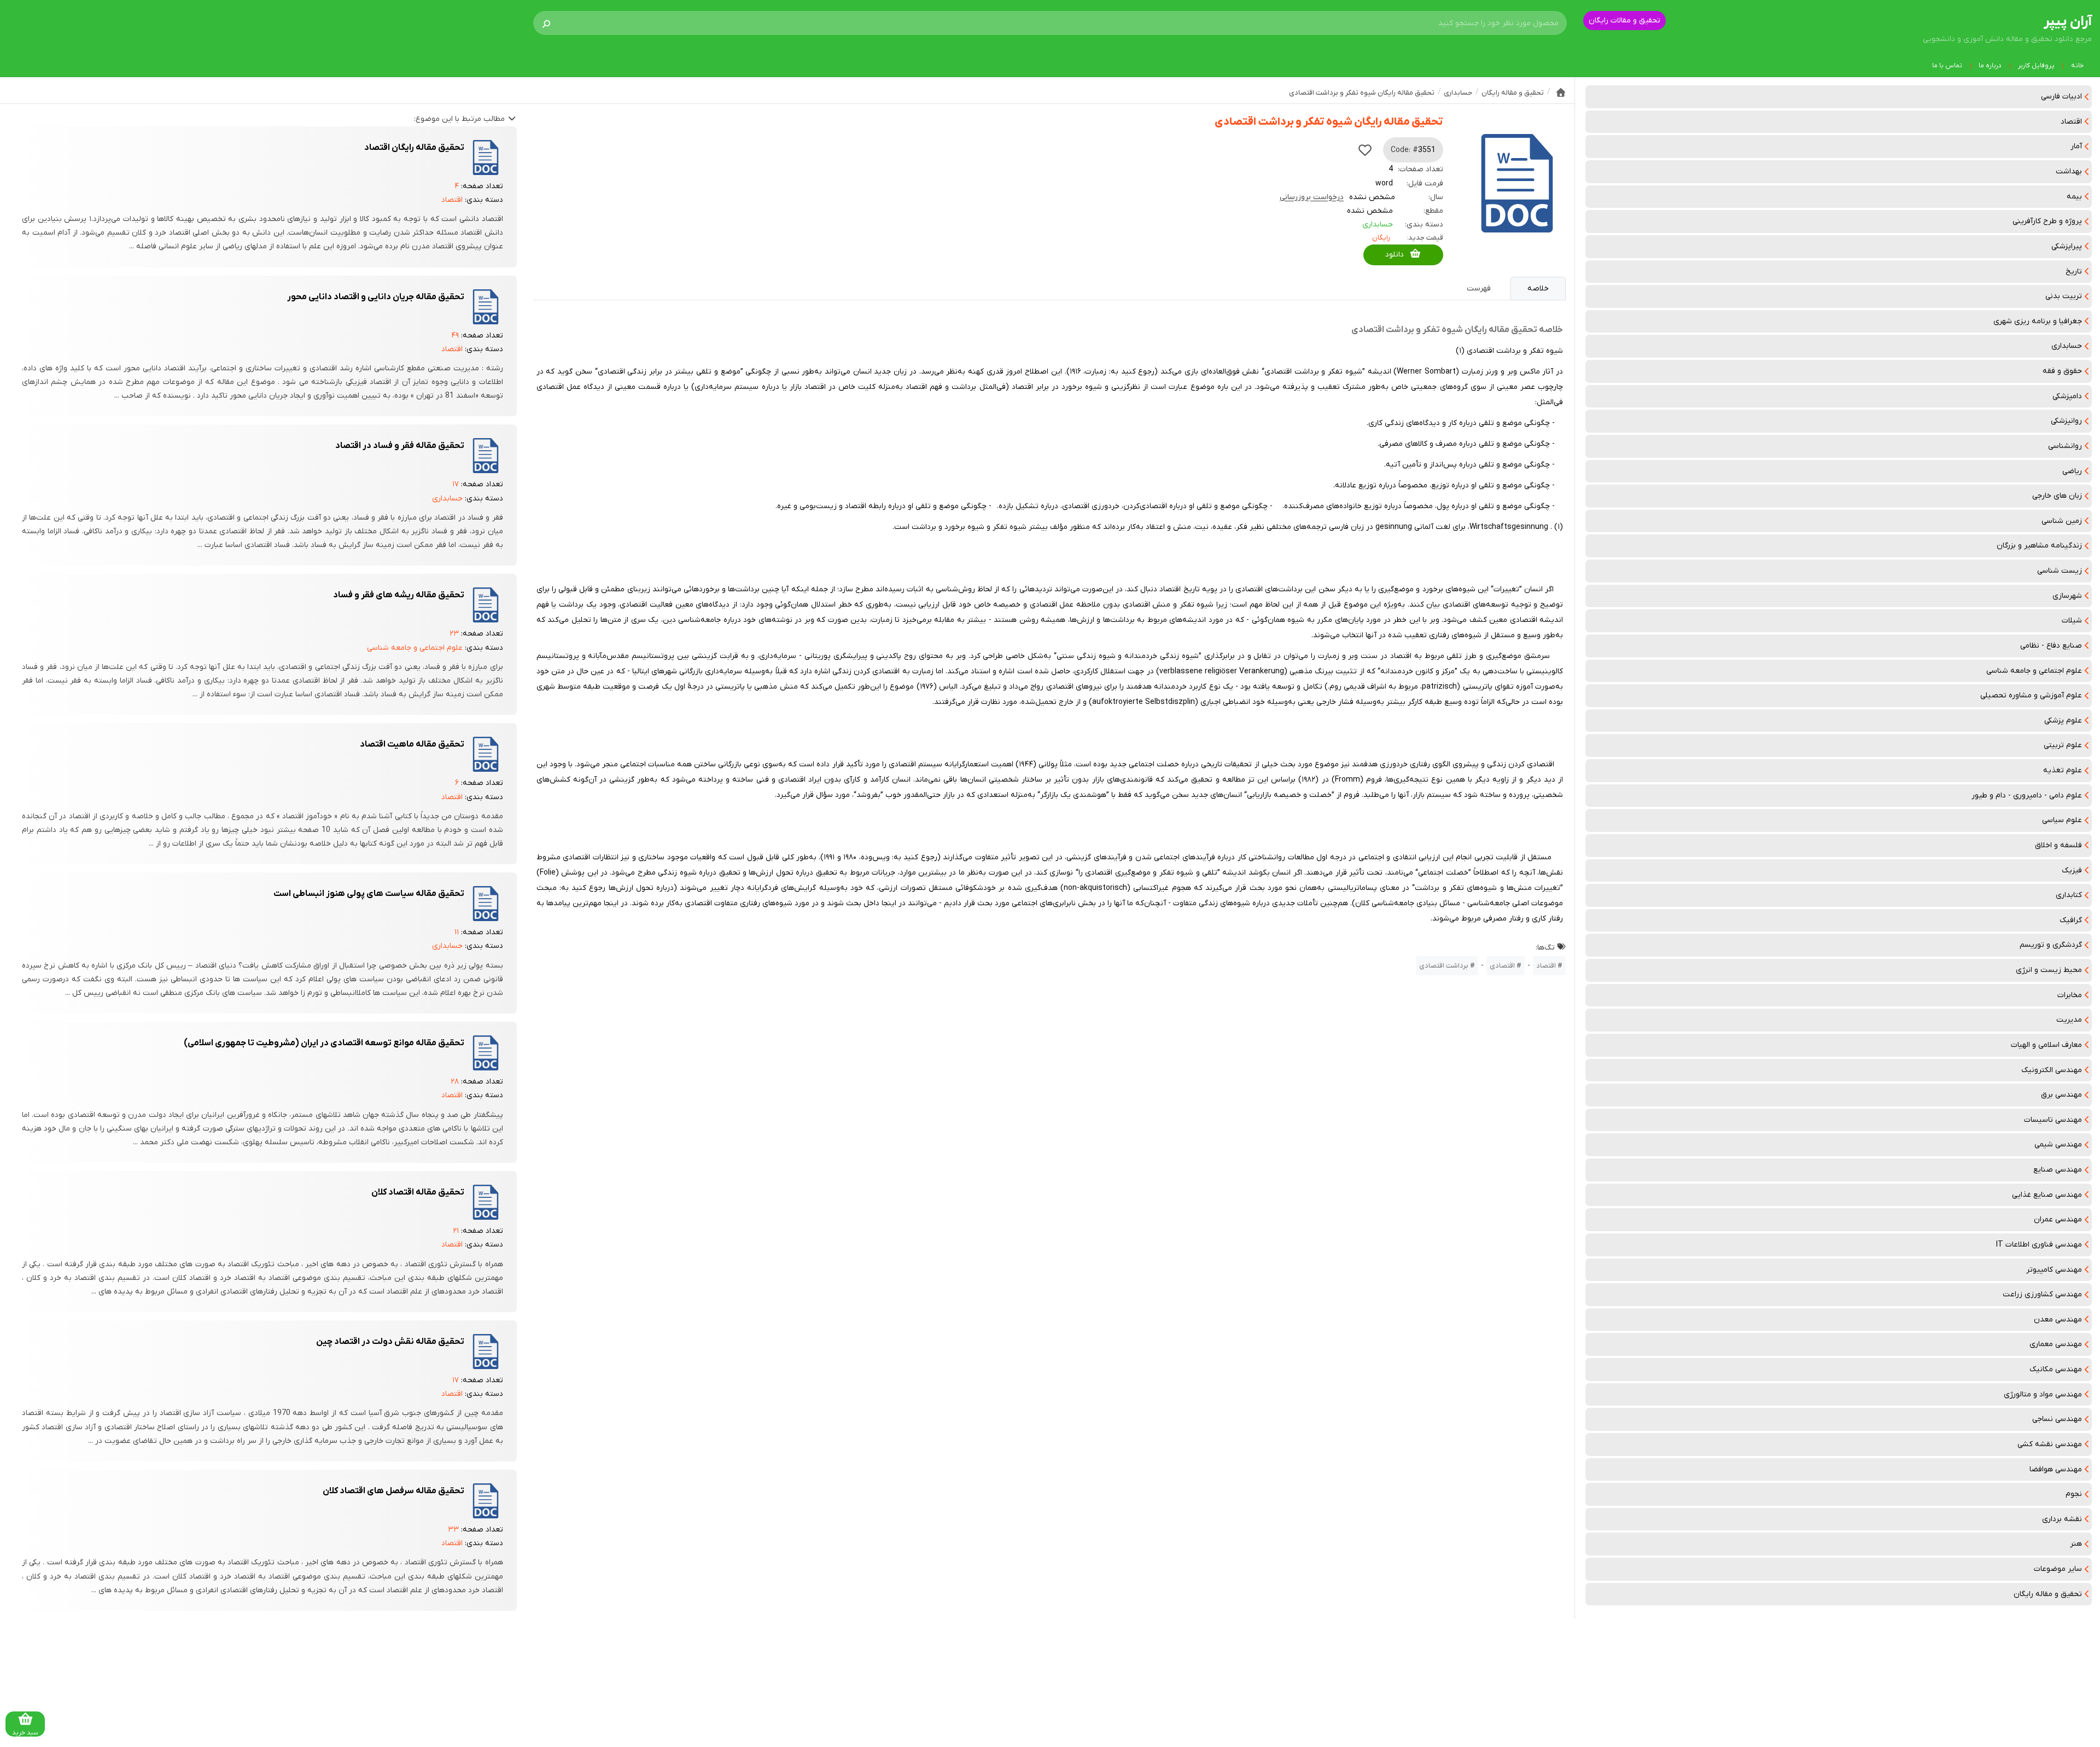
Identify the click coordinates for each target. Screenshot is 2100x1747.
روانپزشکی (2066, 421)
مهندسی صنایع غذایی (2047, 1195)
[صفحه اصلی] (1561, 92)
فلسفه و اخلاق (2058, 845)
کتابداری (2069, 895)
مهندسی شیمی (2058, 1145)
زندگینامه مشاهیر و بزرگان (2039, 546)
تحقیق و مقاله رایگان (2048, 1594)
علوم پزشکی (2063, 721)
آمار (2076, 146)
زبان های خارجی (2057, 496)
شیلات (2072, 621)
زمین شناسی (2062, 521)
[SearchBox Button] (546, 23)
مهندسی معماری (2056, 1344)
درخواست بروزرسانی (1312, 197)
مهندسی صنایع (2058, 1170)
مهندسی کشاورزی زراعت (2042, 1294)
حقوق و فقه (2062, 371)
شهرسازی (2067, 596)
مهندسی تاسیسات (2053, 1120)
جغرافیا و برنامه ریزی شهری (2038, 321)
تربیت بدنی (2064, 296)
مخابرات (2070, 995)
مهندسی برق (2061, 1095)
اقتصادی (1502, 966)
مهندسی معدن (2058, 1320)
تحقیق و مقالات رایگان (1624, 21)
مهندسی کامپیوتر (2054, 1270)
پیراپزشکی (2067, 246)
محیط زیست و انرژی (2049, 970)
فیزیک (2072, 870)
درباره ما (1990, 66)
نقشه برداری (2062, 1519)
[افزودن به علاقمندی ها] (1365, 150)
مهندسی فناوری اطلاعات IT (2039, 1245)
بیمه (2074, 197)
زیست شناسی (2060, 571)
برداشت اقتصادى (1444, 966)
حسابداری (2067, 346)
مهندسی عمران (2058, 1219)
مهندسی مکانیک (2056, 1369)
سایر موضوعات (2058, 1569)
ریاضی (2072, 471)
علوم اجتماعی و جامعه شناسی (2034, 671)
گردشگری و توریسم (2051, 945)
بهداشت (2069, 171)
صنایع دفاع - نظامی (2051, 646)
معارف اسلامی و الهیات (2046, 1045)
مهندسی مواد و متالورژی (2043, 1394)
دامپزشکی (2067, 396)
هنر (2076, 1544)
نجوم (2074, 1494)
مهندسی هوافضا (2056, 1469)
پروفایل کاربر (2036, 66)
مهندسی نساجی (2057, 1419)
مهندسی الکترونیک (2052, 1070)
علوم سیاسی (2062, 820)
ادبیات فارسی (2061, 97)
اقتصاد (2071, 122)
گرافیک (2071, 920)
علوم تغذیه (2063, 770)
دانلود (1395, 255)
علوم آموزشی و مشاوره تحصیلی (2031, 695)
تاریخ (2074, 272)
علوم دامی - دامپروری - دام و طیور (2027, 796)
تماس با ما (1947, 66)
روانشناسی (2065, 446)
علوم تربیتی (2063, 745)
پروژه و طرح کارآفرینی (2047, 221)
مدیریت (2069, 1020)
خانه (2077, 66)
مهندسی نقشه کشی (2050, 1444)
